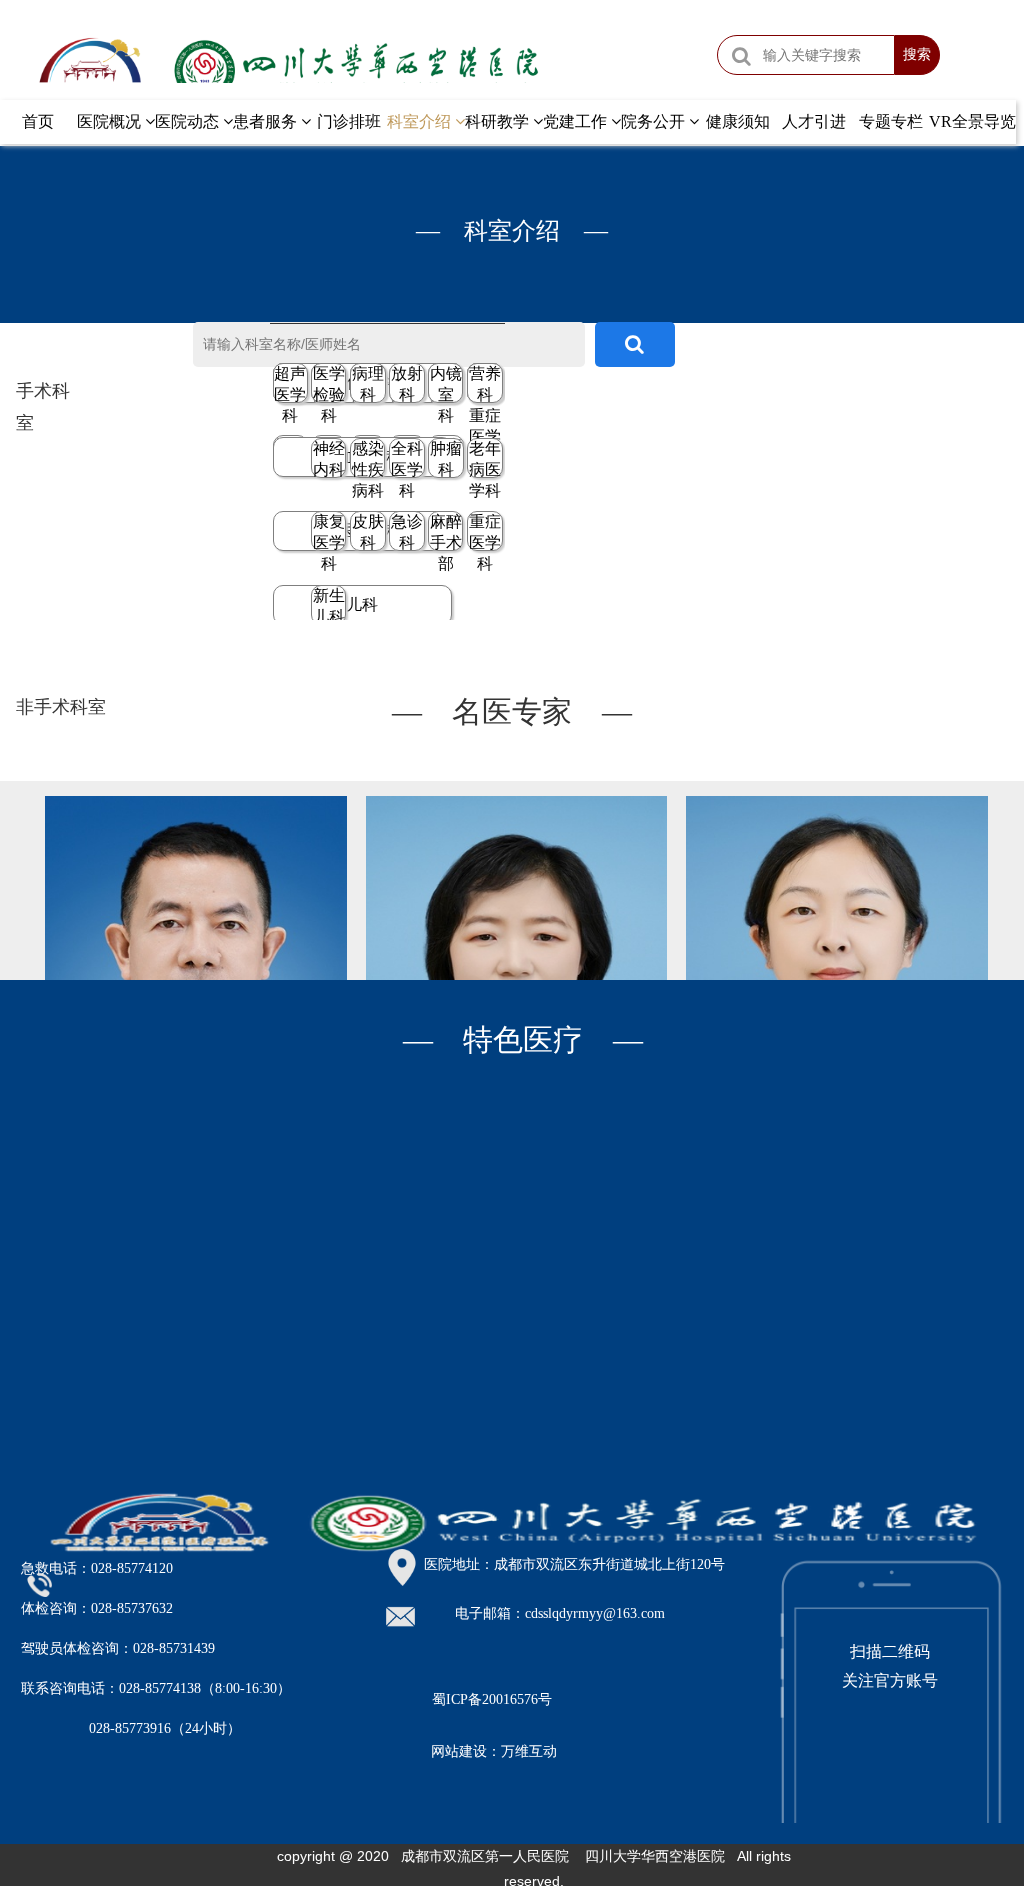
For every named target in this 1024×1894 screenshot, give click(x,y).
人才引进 (814, 121)
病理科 (368, 384)
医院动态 (189, 121)
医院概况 (111, 121)
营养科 (485, 384)
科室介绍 (421, 121)
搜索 (917, 54)
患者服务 (267, 121)
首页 (38, 121)
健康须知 (738, 121)
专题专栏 (891, 121)
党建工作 (577, 121)
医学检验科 (329, 384)
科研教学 (499, 121)
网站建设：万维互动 (494, 1751)
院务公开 (655, 121)
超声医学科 (290, 384)
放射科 (407, 384)
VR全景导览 (972, 121)
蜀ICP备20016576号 (492, 1699)
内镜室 (446, 384)
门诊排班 (349, 121)
